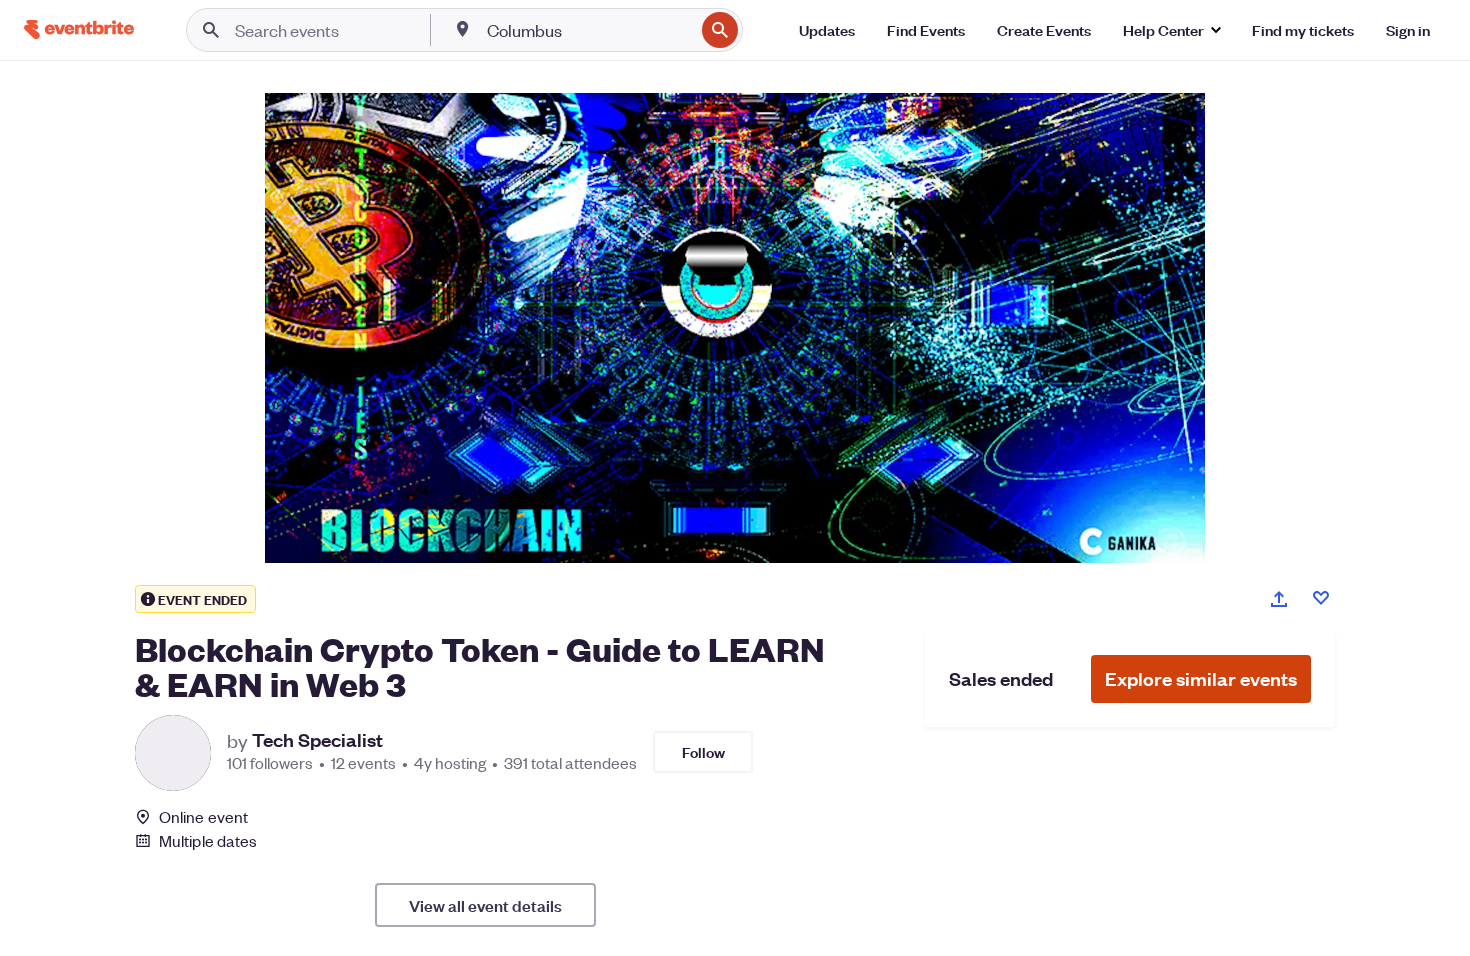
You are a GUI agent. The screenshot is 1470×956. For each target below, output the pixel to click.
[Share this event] (1279, 599)
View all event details (485, 905)
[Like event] (1321, 598)
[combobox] (588, 30)
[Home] (79, 29)
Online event (203, 817)
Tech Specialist (317, 740)
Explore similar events (1201, 678)
